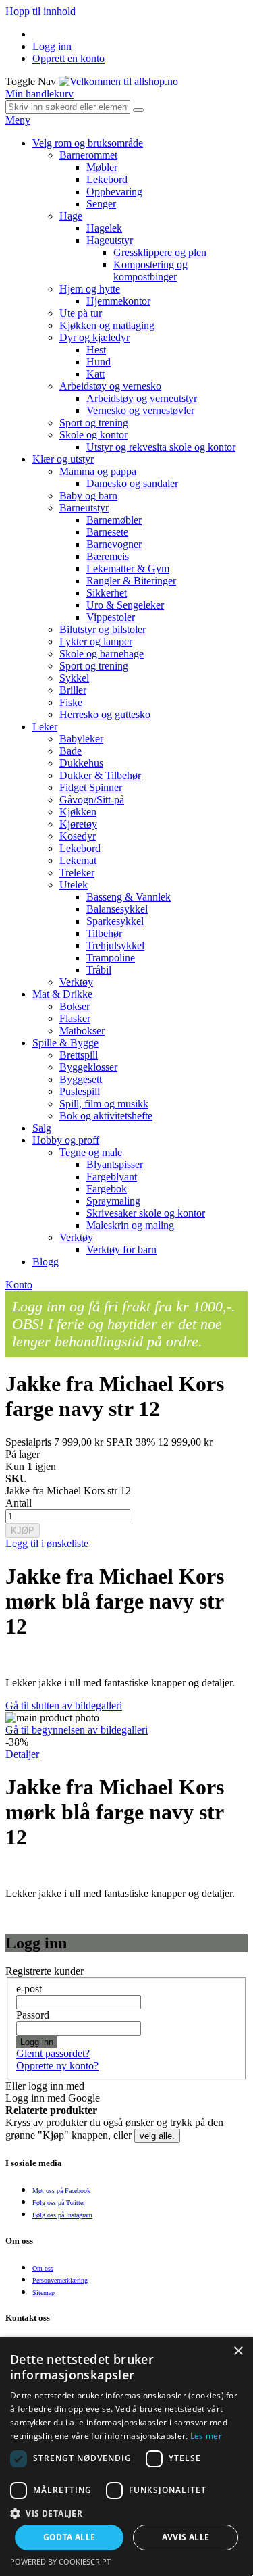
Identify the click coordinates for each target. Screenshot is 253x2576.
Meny (18, 120)
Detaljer (22, 1754)
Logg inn (52, 46)
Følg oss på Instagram (62, 2215)
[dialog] (126, 2456)
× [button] (238, 2351)
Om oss (43, 2268)
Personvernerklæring (60, 2280)
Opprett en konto (68, 58)
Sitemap (44, 2293)
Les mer (206, 2436)
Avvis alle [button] (186, 2537)
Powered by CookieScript (60, 2561)
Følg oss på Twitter (59, 2203)
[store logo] (118, 81)
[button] (126, 2513)
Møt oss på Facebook (61, 2191)
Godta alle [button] (69, 2537)
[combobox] (68, 107)
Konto (19, 1285)
